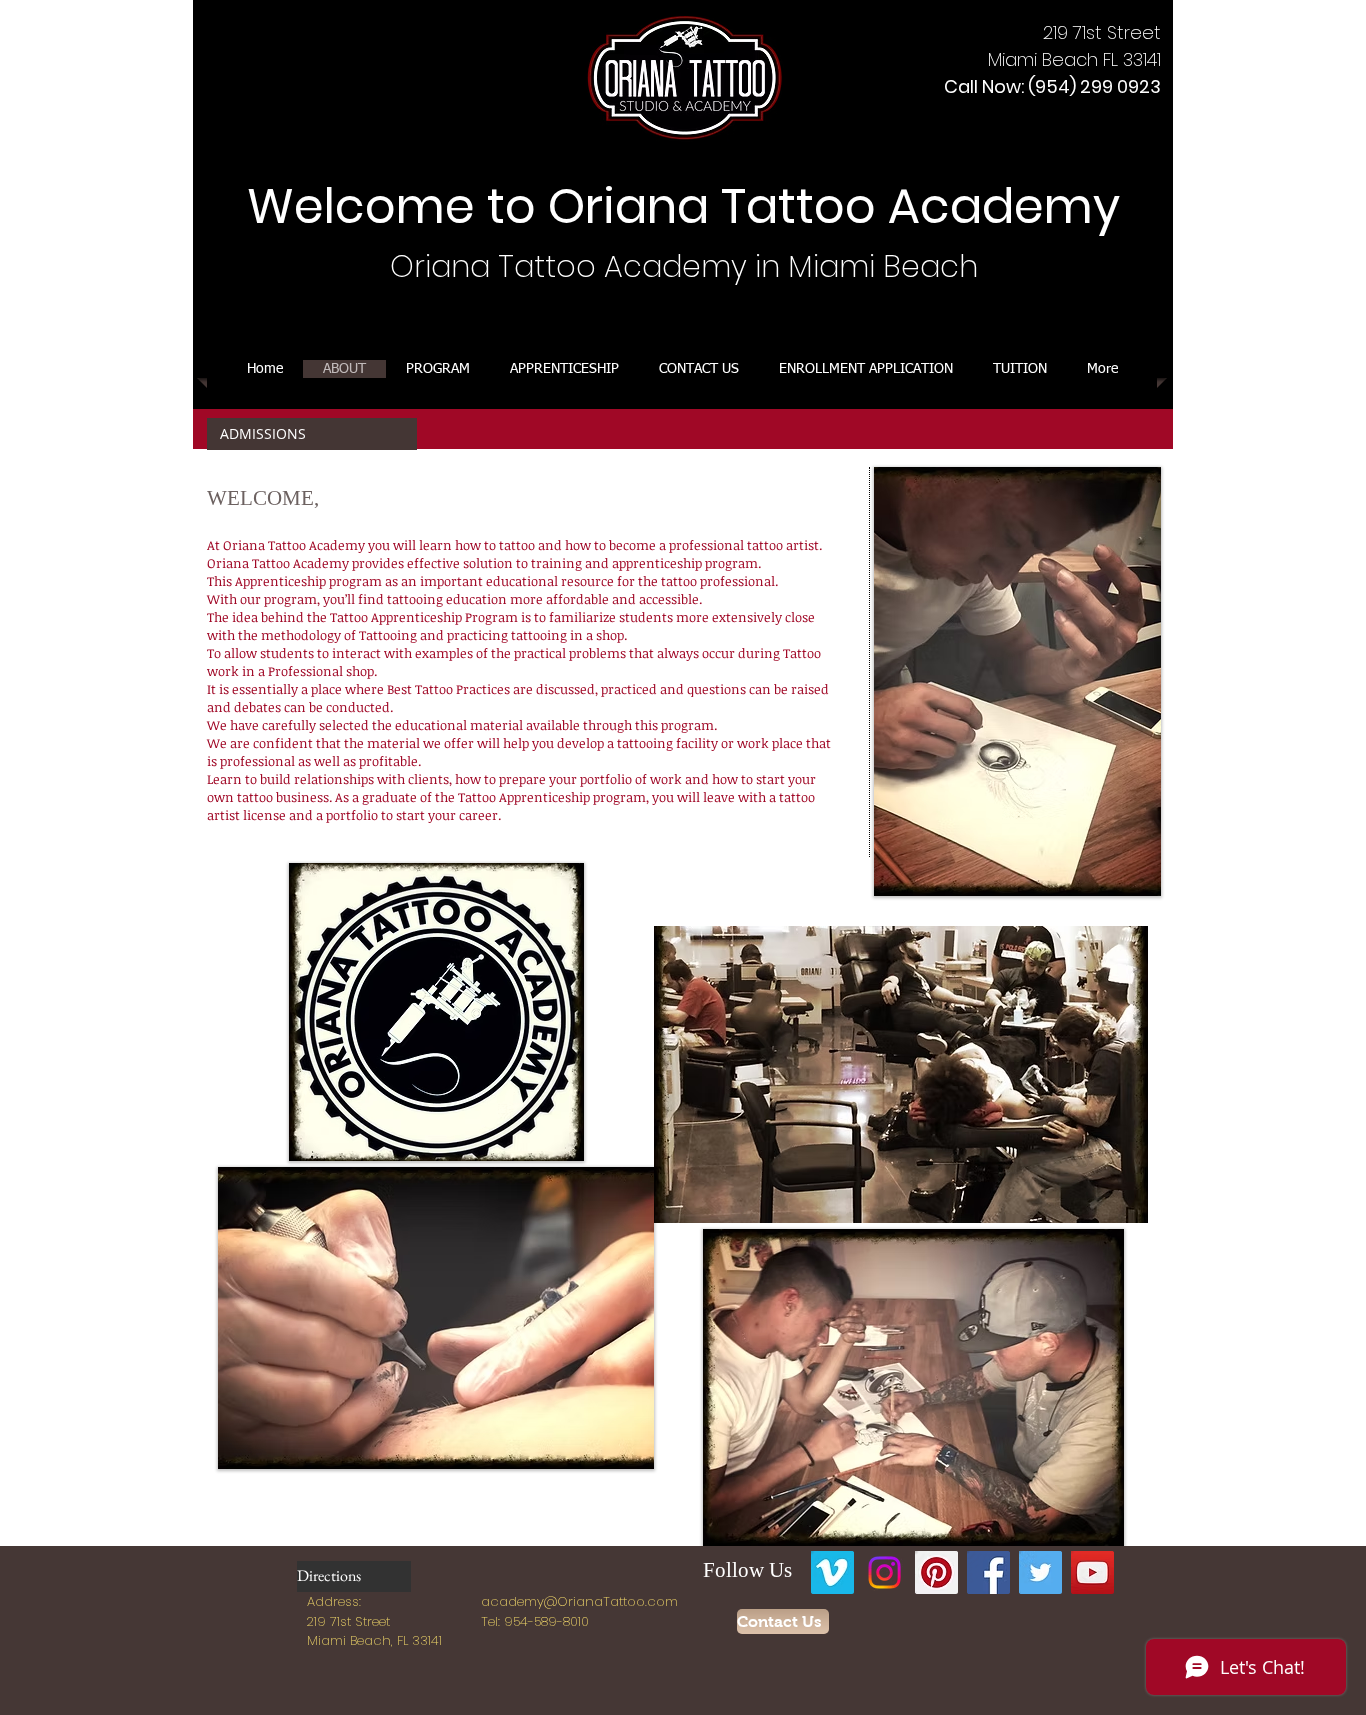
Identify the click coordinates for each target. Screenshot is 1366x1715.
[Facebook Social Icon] (988, 1572)
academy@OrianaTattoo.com (579, 1601)
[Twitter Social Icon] (1040, 1572)
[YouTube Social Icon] (1092, 1572)
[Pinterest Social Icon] (936, 1572)
